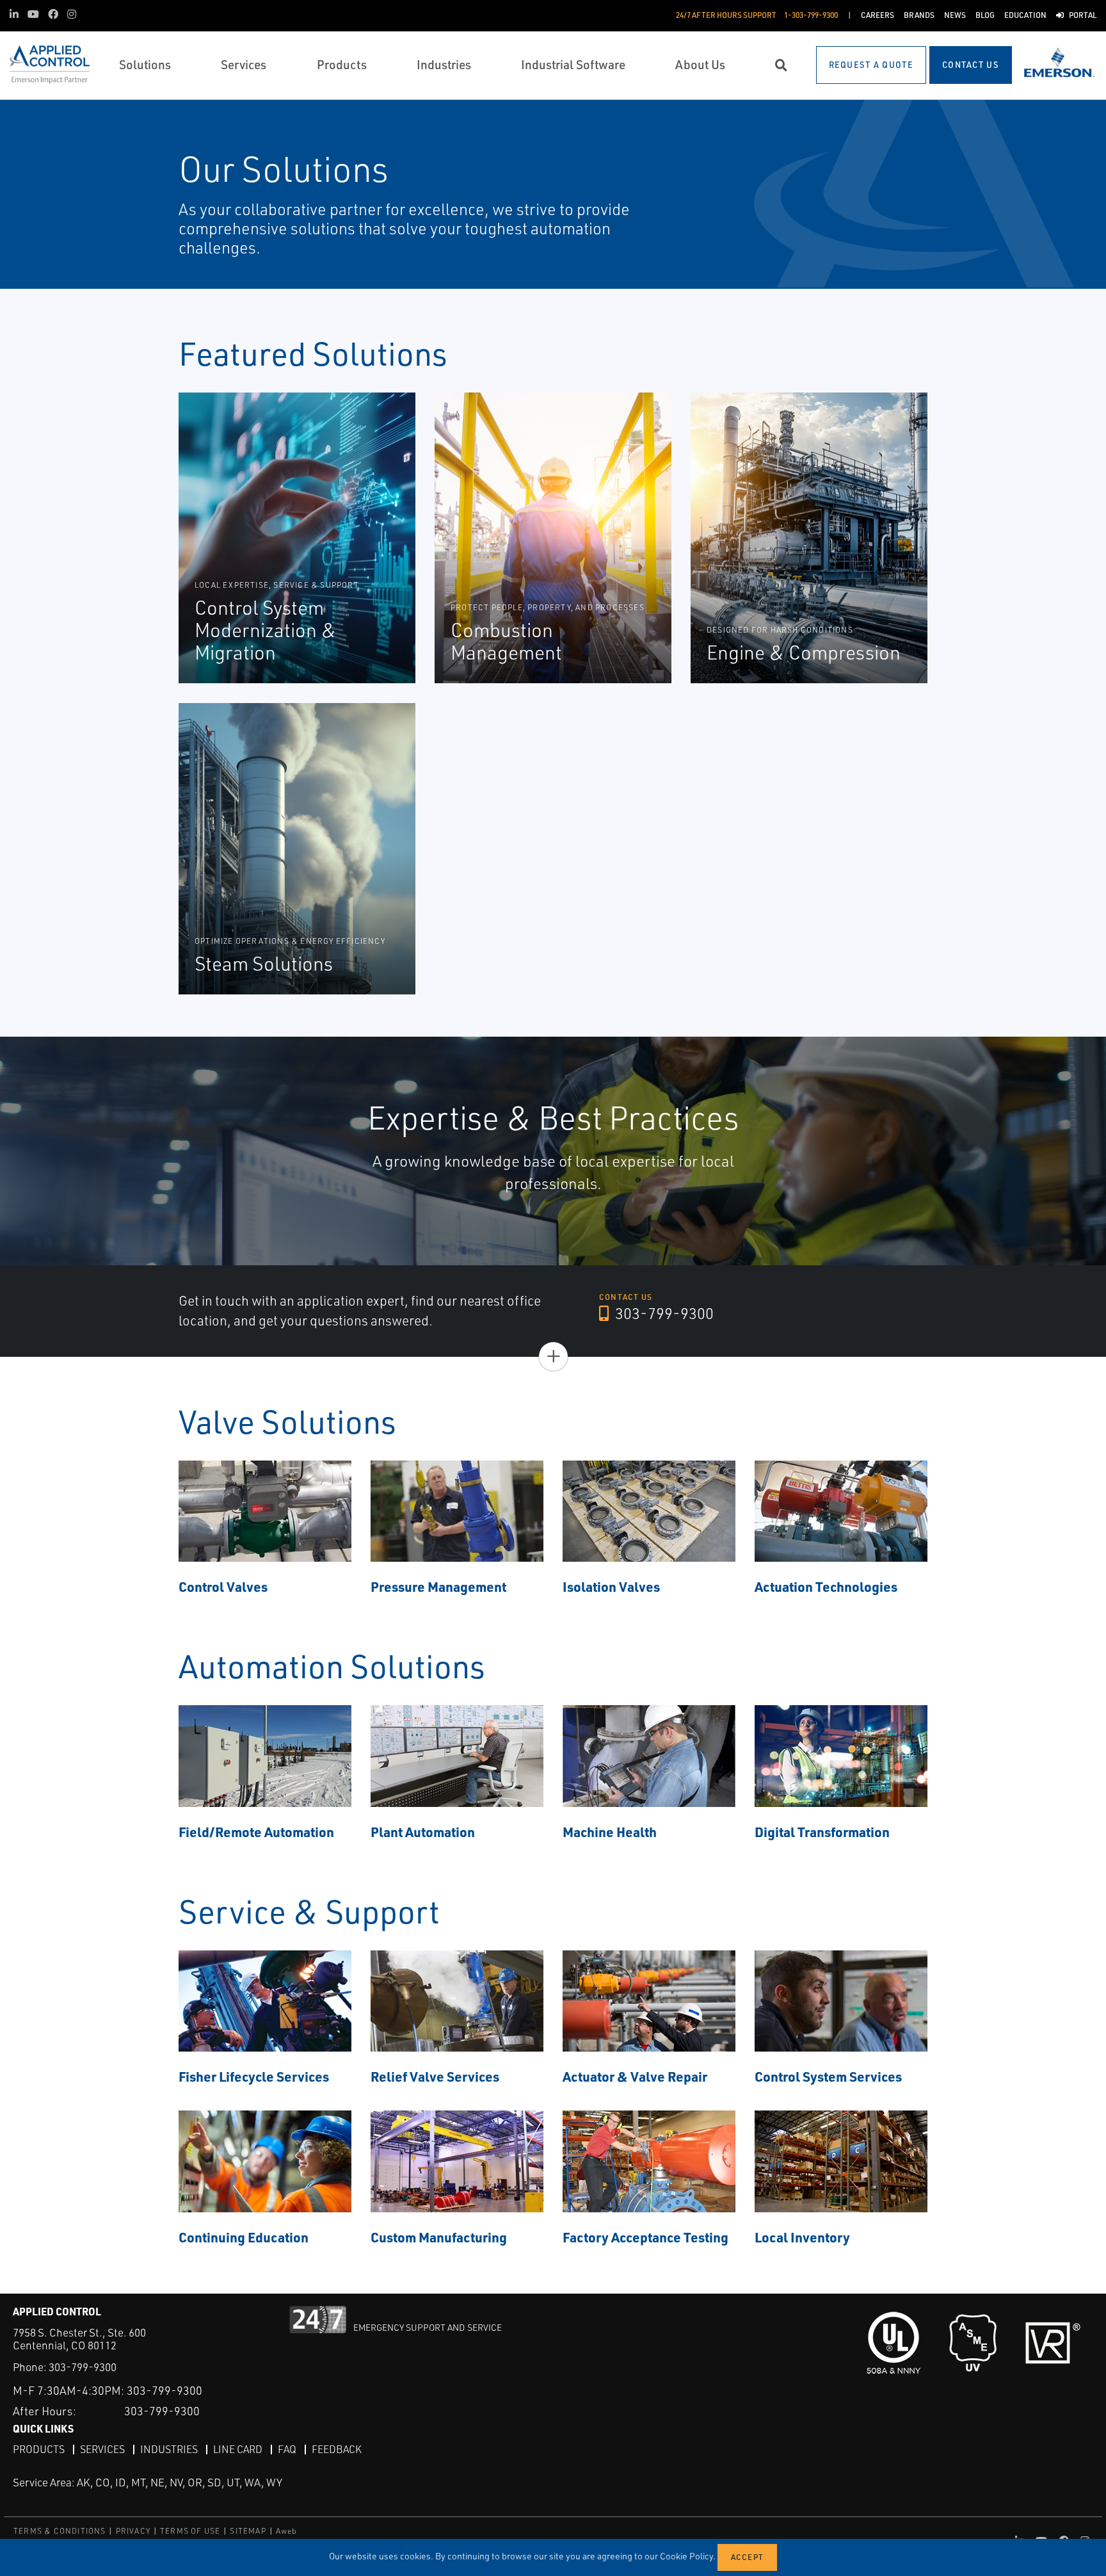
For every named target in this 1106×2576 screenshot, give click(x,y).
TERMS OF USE (190, 2531)
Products (39, 2449)
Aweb (287, 2531)
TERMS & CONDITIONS (60, 2531)
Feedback (337, 2449)
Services (102, 2449)
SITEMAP (248, 2531)
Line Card (238, 2449)
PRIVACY (133, 2531)
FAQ (287, 2449)
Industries (169, 2449)
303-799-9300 (663, 1313)
